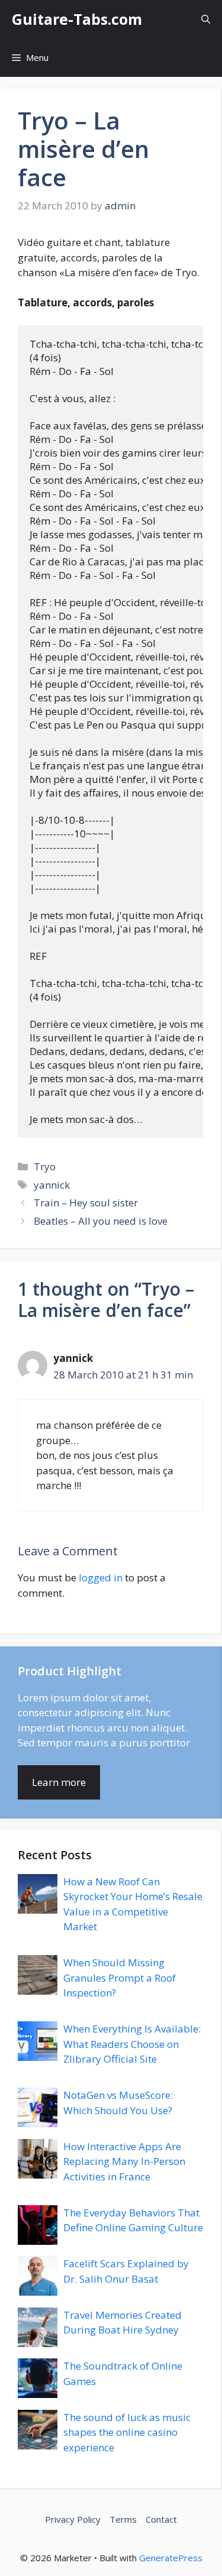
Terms (123, 2519)
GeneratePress (171, 2558)
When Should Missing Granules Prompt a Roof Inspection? (120, 1978)
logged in (101, 1577)
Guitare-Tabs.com (77, 19)
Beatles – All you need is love (101, 1221)
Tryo (45, 1166)
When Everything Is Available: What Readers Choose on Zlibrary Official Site (132, 2044)
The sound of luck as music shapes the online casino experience (127, 2432)
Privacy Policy (73, 2519)
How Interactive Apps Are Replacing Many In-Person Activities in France (124, 2161)
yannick (52, 1185)
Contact (161, 2519)
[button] (206, 19)
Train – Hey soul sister (86, 1203)
